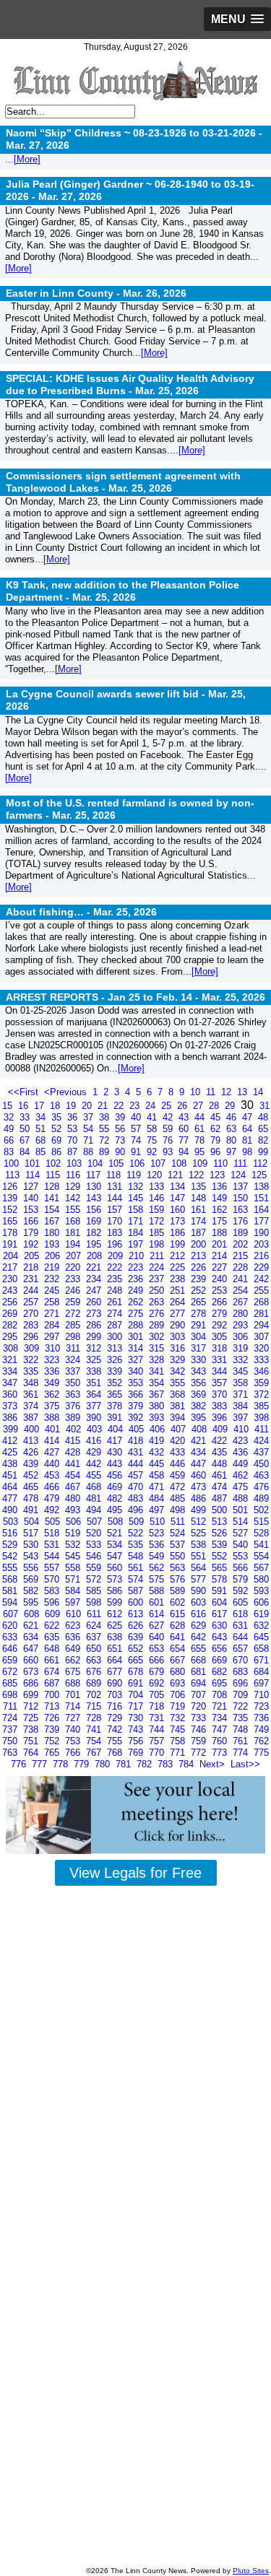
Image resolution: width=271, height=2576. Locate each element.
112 (260, 1163)
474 (221, 1487)
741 (95, 1729)
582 (32, 1591)
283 (32, 1325)
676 (95, 1672)
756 (137, 1741)
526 (221, 1533)
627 (158, 1626)
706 (179, 1695)
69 (58, 1140)
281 (261, 1314)
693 (179, 1683)
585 (95, 1591)
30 (249, 1105)
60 (185, 1129)
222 (116, 1267)
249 (137, 1291)
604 (221, 1602)
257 (32, 1302)
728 (95, 1718)
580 (261, 1579)
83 (10, 1152)
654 (179, 1649)
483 (137, 1498)
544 (53, 1556)
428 (74, 1452)
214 (221, 1256)
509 (138, 1522)
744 (158, 1729)
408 (201, 1429)
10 (197, 1092)
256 (11, 1302)
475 (242, 1487)
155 (74, 1210)
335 (32, 1371)
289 (158, 1325)
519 (74, 1533)
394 (179, 1418)
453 (53, 1475)
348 (32, 1383)
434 (200, 1452)
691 (137, 1683)
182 (95, 1233)
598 (95, 1602)
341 (158, 1371)
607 (12, 1614)
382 (200, 1406)
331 (221, 1360)
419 (158, 1441)
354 (158, 1383)
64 (249, 1129)
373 (11, 1406)
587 (137, 1591)
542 (11, 1556)
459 (179, 1475)
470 (137, 1487)
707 (200, 1695)
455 (95, 1475)
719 (179, 1706)
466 (53, 1487)
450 (261, 1464)
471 (158, 1487)
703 (116, 1695)
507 (96, 1522)
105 (117, 1163)
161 (200, 1210)
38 (106, 1117)
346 (261, 1371)
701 (74, 1695)
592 (242, 1591)
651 (116, 1649)
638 (116, 1637)
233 (74, 1279)
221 (95, 1267)
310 (54, 1348)
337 (74, 1371)
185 (158, 1233)
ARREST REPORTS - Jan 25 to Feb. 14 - (135, 997)
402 (75, 1429)
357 (221, 1383)
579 (242, 1579)
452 (32, 1475)
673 (32, 1672)
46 (233, 1117)
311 (74, 1348)
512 (200, 1522)
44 (201, 1117)
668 (200, 1660)
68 (42, 1140)
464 (11, 1487)
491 (32, 1510)
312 (95, 1348)
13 (244, 1092)
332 (242, 1360)
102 (55, 1163)
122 (198, 1175)
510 (159, 1522)
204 (12, 1256)
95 (201, 1152)
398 (261, 1418)
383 (221, 1406)
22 (120, 1106)
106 (138, 1163)
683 (242, 1672)
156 (95, 1210)
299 (95, 1337)
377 (95, 1406)
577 (200, 1579)
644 (242, 1637)
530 (32, 1545)
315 (158, 1348)
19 (72, 1106)
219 (53, 1267)
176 (242, 1221)
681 (200, 1672)
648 (53, 1649)
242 (261, 1279)
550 (179, 1556)
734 (221, 1718)
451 (11, 1475)
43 (185, 1117)
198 (158, 1244)
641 (179, 1637)
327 (137, 1360)
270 (32, 1314)
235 (116, 1279)
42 (169, 1117)
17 (40, 1106)
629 (200, 1626)
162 (221, 1210)
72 (106, 1140)
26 (184, 1106)
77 (185, 1140)
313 (116, 1348)
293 (242, 1325)
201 (221, 1244)
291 (200, 1325)
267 (242, 1302)
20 (88, 1106)
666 (158, 1660)
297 (53, 1337)
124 (240, 1175)
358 (242, 1383)
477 (11, 1498)
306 (242, 1337)
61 (201, 1129)
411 (262, 1429)
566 (242, 1568)
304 (200, 1337)
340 (137, 1371)
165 (11, 1221)
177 (261, 1221)
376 (74, 1406)
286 (95, 1325)
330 (200, 1360)
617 (221, 1614)
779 (83, 1764)
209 (117, 1256)
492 (53, 1510)
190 (261, 1233)
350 (74, 1383)
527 (242, 1533)
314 (137, 1348)
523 (158, 1533)
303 (179, 1337)
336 (53, 1371)
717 (137, 1706)
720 (200, 1706)
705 (158, 1695)
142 (74, 1198)
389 (74, 1418)
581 (11, 1591)
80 (233, 1140)
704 (137, 1695)
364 (95, 1394)
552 (221, 1556)
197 (137, 1244)
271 (53, 1314)
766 (74, 1753)
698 (11, 1695)
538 (200, 1545)
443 (116, 1464)
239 (200, 1279)
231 (32, 1279)
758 (179, 1741)
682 (221, 1672)
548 (137, 1556)
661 (53, 1660)
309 (33, 1348)
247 (95, 1291)
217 (11, 1267)
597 (74, 1602)
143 (95, 1198)
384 (242, 1406)
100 (13, 1163)
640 (158, 1637)
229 (261, 1267)
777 (41, 1764)
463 (261, 1475)
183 (116, 1233)
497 (158, 1510)
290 (179, 1325)
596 (53, 1602)
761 (242, 1741)
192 (32, 1244)
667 (179, 1660)
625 (116, 1626)
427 (53, 1452)
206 (54, 1256)
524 (179, 1533)
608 (33, 1614)
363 (74, 1394)
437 (261, 1452)
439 (32, 1464)
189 (242, 1233)
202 (242, 1244)
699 (32, 1695)
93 (169, 1152)
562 (158, 1568)
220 (74, 1267)
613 (137, 1614)
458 (158, 1475)
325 (95, 1360)
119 (135, 1175)
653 (158, 1649)
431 (137, 1452)
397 (242, 1418)
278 (200, 1314)
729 (116, 1718)
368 (179, 1394)
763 (11, 1753)
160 (179, 1210)
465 (32, 1487)
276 (158, 1314)
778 (62, 1764)
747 (221, 1729)
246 (74, 1291)
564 (200, 1568)
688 (74, 1683)
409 (221, 1429)
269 (11, 1314)
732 (179, 1718)
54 (90, 1129)
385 (261, 1406)
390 (95, 1418)
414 (53, 1441)
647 (32, 1649)
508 (117, 1522)
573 (116, 1579)
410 (242, 1429)
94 (185, 1152)
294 (261, 1325)
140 (32, 1198)
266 (221, 1302)
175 (221, 1221)
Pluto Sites (251, 2571)
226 (200, 1267)
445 (158, 1464)
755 (116, 1741)
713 (53, 1706)
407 (180, 1429)
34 (42, 1117)
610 (75, 1614)
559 (95, 1568)
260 (95, 1302)
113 (14, 1175)
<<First (25, 1092)
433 (179, 1452)
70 (74, 1140)
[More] (27, 159)
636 (74, 1637)
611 (95, 1614)
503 (12, 1522)
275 (137, 1314)
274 (116, 1314)
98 (249, 1152)
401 (54, 1429)
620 (11, 1626)
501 (242, 1510)
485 (179, 1498)
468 (95, 1487)
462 (242, 1475)
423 (242, 1441)
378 (116, 1406)
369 (200, 1394)
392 (137, 1418)
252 (200, 1291)
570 (53, 1579)
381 (179, 1406)
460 (200, 1475)
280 (242, 1314)
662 (74, 1660)
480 (74, 1498)
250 (158, 1291)
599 (116, 1602)
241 (242, 1279)
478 (32, 1498)
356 (200, 1383)
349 (53, 1383)
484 (158, 1498)
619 (261, 1614)
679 (158, 1672)
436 (242, 1452)
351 (95, 1383)
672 (11, 1672)
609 (54, 1614)
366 (137, 1394)
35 (58, 1117)
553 (242, 1556)
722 (242, 1706)
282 (11, 1325)
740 (74, 1729)
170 (116, 1221)
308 (12, 1348)
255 (261, 1291)
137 (242, 1187)
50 (26, 1129)
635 (53, 1637)
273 (95, 1314)
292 (221, 1325)
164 (261, 1210)
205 (33, 1256)
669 (221, 1660)
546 (95, 1556)
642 (200, 1637)
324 (74, 1360)
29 (231, 1106)
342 (179, 1371)
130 (95, 1187)
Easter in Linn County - (96, 293)
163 (242, 1210)
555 (11, 1568)
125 (259, 1175)
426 (32, 1452)
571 (74, 1579)
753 (74, 1741)
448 (221, 1464)
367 (158, 1394)
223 (137, 1267)
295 (11, 1337)
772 (200, 1753)
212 (179, 1256)
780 (104, 1764)
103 (76, 1163)
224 (158, 1267)
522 (137, 1533)
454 (74, 1475)
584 (74, 1591)
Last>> (245, 1764)
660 (32, 1660)
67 (26, 1140)
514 (242, 1522)
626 (137, 1626)
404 (117, 1429)
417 (116, 1441)
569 (32, 1579)
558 (74, 1568)
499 (200, 1510)
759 (200, 1741)
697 (261, 1683)
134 (179, 1187)
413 (32, 1441)
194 (74, 1244)
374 (32, 1406)
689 (95, 1683)
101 (34, 1163)
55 (106, 1129)
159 (158, 1210)
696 (242, 1683)
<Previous (67, 1092)
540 (242, 1545)
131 (116, 1187)
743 (137, 1729)
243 (11, 1291)
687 (53, 1683)
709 (242, 1695)
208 (96, 1256)
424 (261, 1441)
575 (158, 1579)
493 (74, 1510)
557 (53, 1568)
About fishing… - (81, 912)
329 (179, 1360)
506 (75, 1522)
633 (11, 1637)
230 (11, 1279)
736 (261, 1718)
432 (158, 1452)
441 (74, 1464)
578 (221, 1579)
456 (116, 1475)
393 (158, 1418)
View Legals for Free (135, 1873)
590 (200, 1591)
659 (11, 1660)
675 (74, 1672)
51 (42, 1129)
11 (212, 1092)
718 (158, 1706)
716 (116, 1706)
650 (95, 1649)
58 (153, 1129)
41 (153, 1117)
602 (179, 1602)
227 (221, 1267)
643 (221, 1637)
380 (158, 1406)
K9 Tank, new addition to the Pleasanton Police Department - (122, 591)
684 (261, 1672)
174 (200, 1221)
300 (116, 1337)
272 (74, 1314)
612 (116, 1614)
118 (115, 1175)
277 (179, 1314)
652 (137, 1649)
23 (136, 1106)
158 (137, 1210)
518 (53, 1533)
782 (146, 1764)
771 (179, 1753)
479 (53, 1498)
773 (221, 1753)
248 (116, 1291)
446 (179, 1464)
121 (177, 1175)
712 (32, 1706)
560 (116, 1568)
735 (242, 1718)
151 (261, 1198)
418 (137, 1441)
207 (75, 1256)
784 (188, 1764)
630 (221, 1626)
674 (53, 1672)
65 (263, 1129)
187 (200, 1233)
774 (242, 1753)
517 (32, 1533)
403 (96, 1429)
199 (179, 1244)
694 (200, 1683)
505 (54, 1522)
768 (116, 1753)
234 (95, 1279)
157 (116, 1210)
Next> (214, 1764)
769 (137, 1753)
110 (222, 1163)
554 (261, 1556)
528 (261, 1533)
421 (200, 1441)
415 (74, 1441)
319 (242, 1348)
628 (179, 1626)
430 (116, 1452)
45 (217, 1117)
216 (261, 1256)
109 (201, 1163)
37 (90, 1117)
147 (179, 1198)
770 (158, 1753)
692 (158, 1683)
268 (261, 1302)
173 (179, 1221)
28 (215, 1106)
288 (137, 1325)
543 (32, 1556)
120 (156, 1175)
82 (263, 1140)
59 (169, 1129)
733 (200, 1718)
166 (32, 1221)
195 (95, 1244)
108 (180, 1163)
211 (158, 1256)
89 (106, 1152)
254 (242, 1291)
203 (261, 1244)
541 (261, 1545)
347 (11, 1383)
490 (11, 1510)
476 (261, 1487)
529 (11, 1545)
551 (200, 1556)
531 (53, 1545)
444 (137, 1464)
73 (121, 1140)
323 (53, 1360)
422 (221, 1441)
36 (74, 1117)
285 (74, 1325)
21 (104, 1106)
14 (258, 1092)
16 (25, 1106)
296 (32, 1337)
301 (137, 1337)
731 (158, 1718)
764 (32, 1753)
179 (32, 1233)
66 (10, 1140)
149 (221, 1198)
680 (179, 1672)
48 (263, 1117)
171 (137, 1221)
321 (11, 1360)
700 (53, 1695)
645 (261, 1637)
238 (179, 1279)
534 (116, 1545)
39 (121, 1117)
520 (95, 1533)
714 (74, 1706)
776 (20, 1764)
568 (11, 1579)
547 (116, 1556)
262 (137, 1302)
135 (200, 1187)
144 (116, 1198)
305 (221, 1337)
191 (11, 1244)
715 (95, 1706)
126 (11, 1187)
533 (95, 1545)
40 (137, 1117)
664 (116, 1660)
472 (179, 1487)
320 (261, 1348)
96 (217, 1152)
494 (95, 1510)
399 (12, 1429)
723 (261, 1706)
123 (219, 1175)
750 (11, 1741)
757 (158, 1741)
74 (137, 1140)
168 (74, 1221)
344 (221, 1371)
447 (200, 1464)
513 (221, 1522)
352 (116, 1383)
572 (95, 1579)
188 (221, 1233)
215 (242, 1256)
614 (158, 1614)
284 (53, 1325)
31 (264, 1106)
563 (179, 1568)
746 (200, 1729)
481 (95, 1498)
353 (137, 1383)
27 (199, 1106)
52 (58, 1129)
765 (53, 1753)
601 (158, 1602)
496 (137, 1510)
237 (158, 1279)
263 (158, 1302)
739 (53, 1729)
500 (221, 1510)
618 (242, 1614)
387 (32, 1418)
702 (95, 1695)
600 (137, 1602)
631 (242, 1626)
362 (53, 1394)
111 (242, 1163)
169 (95, 1221)
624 (95, 1626)
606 (261, 1602)
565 (221, 1568)
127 (32, 1187)
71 (90, 1140)
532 (74, 1545)
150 (242, 1198)
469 (116, 1487)
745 (179, 1729)
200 (200, 1244)
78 (201, 1140)
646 (11, 1649)
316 (179, 1348)
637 (95, 1637)
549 (158, 1556)
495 (116, 1510)
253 (221, 1291)
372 (261, 1394)
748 (242, 1729)
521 (116, 1533)
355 (179, 1383)
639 (137, 1637)
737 (11, 1729)
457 (137, 1475)
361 (32, 1394)
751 (32, 1741)
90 (121, 1152)
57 (137, 1129)
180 (53, 1233)
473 (200, 1487)
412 (11, 1441)
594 (11, 1602)
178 (11, 1233)
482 (116, 1498)
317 (200, 1348)
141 (53, 1198)
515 (261, 1522)
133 (158, 1187)
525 (200, 1533)
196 (116, 1244)
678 (137, 1672)
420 (179, 1441)
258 (53, 1302)
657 (242, 1649)
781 (125, 1764)
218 (32, 1267)
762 (261, 1741)
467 (74, 1487)
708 (221, 1695)
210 (138, 1256)
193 (53, 1244)
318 (221, 1348)
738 (32, 1729)
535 (137, 1545)
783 (167, 1764)
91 (137, 1152)
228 (242, 1267)
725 (32, 1718)
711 (12, 1706)
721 (221, 1706)
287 (116, 1325)
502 (261, 1510)
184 (137, 1233)
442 (95, 1464)
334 (11, 1371)
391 (116, 1418)
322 (32, 1360)
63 (233, 1129)
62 (217, 1129)
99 (263, 1152)
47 (249, 1117)
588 (158, 1591)
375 (53, 1406)
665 (137, 1660)
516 (11, 1533)
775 (261, 1753)
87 (74, 1152)
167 (53, 1221)
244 (32, 1291)
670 (242, 1660)
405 (138, 1429)
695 (221, 1683)
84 (26, 1152)
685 (11, 1683)
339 (116, 1371)
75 (153, 1140)
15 (9, 1106)
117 (95, 1175)
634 (32, 1637)
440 (53, 1464)
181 (74, 1233)
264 (179, 1302)
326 (116, 1360)
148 (200, 1198)
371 (242, 1394)
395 (200, 1418)
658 (261, 1649)
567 (261, 1568)
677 (116, 1672)
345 (242, 1371)
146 (158, 1198)
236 (137, 1279)
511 (179, 1522)
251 (179, 1291)
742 (116, 1729)
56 (121, 1129)
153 (32, 1210)
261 (116, 1302)
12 (228, 1092)
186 (179, 1233)
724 (11, 1718)
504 (33, 1522)
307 (261, 1337)
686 (32, 1683)
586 (116, 1591)
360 (11, 1394)
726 (53, 1718)
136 (221, 1187)
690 (116, 1683)
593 (261, 1591)
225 (179, 1267)
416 (95, 1441)
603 (200, 1602)
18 (56, 1106)
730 (137, 1718)
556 (32, 1568)
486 (200, 1498)
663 (95, 1660)
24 (152, 1106)
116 (74, 1175)
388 (53, 1418)
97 (233, 1152)
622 (53, 1626)
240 (221, 1279)
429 (95, 1452)
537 (179, 1545)
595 (32, 1602)
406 (159, 1429)
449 (242, 1464)
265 (200, 1302)
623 (74, 1626)
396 (221, 1418)
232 (53, 1279)
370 (221, 1394)
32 (10, 1117)
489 (261, 1498)
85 (42, 1152)
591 (221, 1591)
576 (179, 1579)
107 (159, 1163)
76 (169, 1140)
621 (32, 1626)
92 (153, 1152)
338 (95, 1371)
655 (200, 1649)
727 (74, 1718)
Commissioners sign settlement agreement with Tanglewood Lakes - (123, 482)
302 (158, 1337)
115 (54, 1175)
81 (249, 1140)
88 (90, 1152)
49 (10, 1129)
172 (158, 1221)
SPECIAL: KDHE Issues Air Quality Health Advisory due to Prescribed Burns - (130, 384)
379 (137, 1406)
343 (200, 1371)
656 (221, 1649)
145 (137, 1198)
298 (74, 1337)
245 (53, 1291)
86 (58, 1152)
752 (53, 1741)
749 (261, 1729)
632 (261, 1626)
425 (11, 1452)
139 (11, 1198)
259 (74, 1302)
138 (261, 1187)
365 (116, 1394)
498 (179, 1510)
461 (221, 1475)
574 (137, 1579)
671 (261, 1660)
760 (221, 1741)
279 (221, 1314)
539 (221, 1545)
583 (53, 1591)
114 (34, 1175)
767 (95, 1753)
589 (179, 1591)
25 (168, 1106)
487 (221, 1498)
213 (200, 1256)
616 (200, 1614)
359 (261, 1383)
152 (11, 1210)
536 (158, 1545)
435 (221, 1452)
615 (179, 1614)
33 (26, 1117)
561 (137, 1568)
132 (137, 1187)
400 (33, 1429)
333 (261, 1360)
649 (74, 1649)
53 (74, 1129)
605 (242, 1602)
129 (74, 1187)
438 (11, 1464)
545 (74, 1556)
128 (53, 1187)
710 (261, 1695)
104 (96, 1163)
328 (158, 1360)
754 (95, 1741)
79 (217, 1140)
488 (242, 1498)
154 (53, 1210)
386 (11, 1418)
